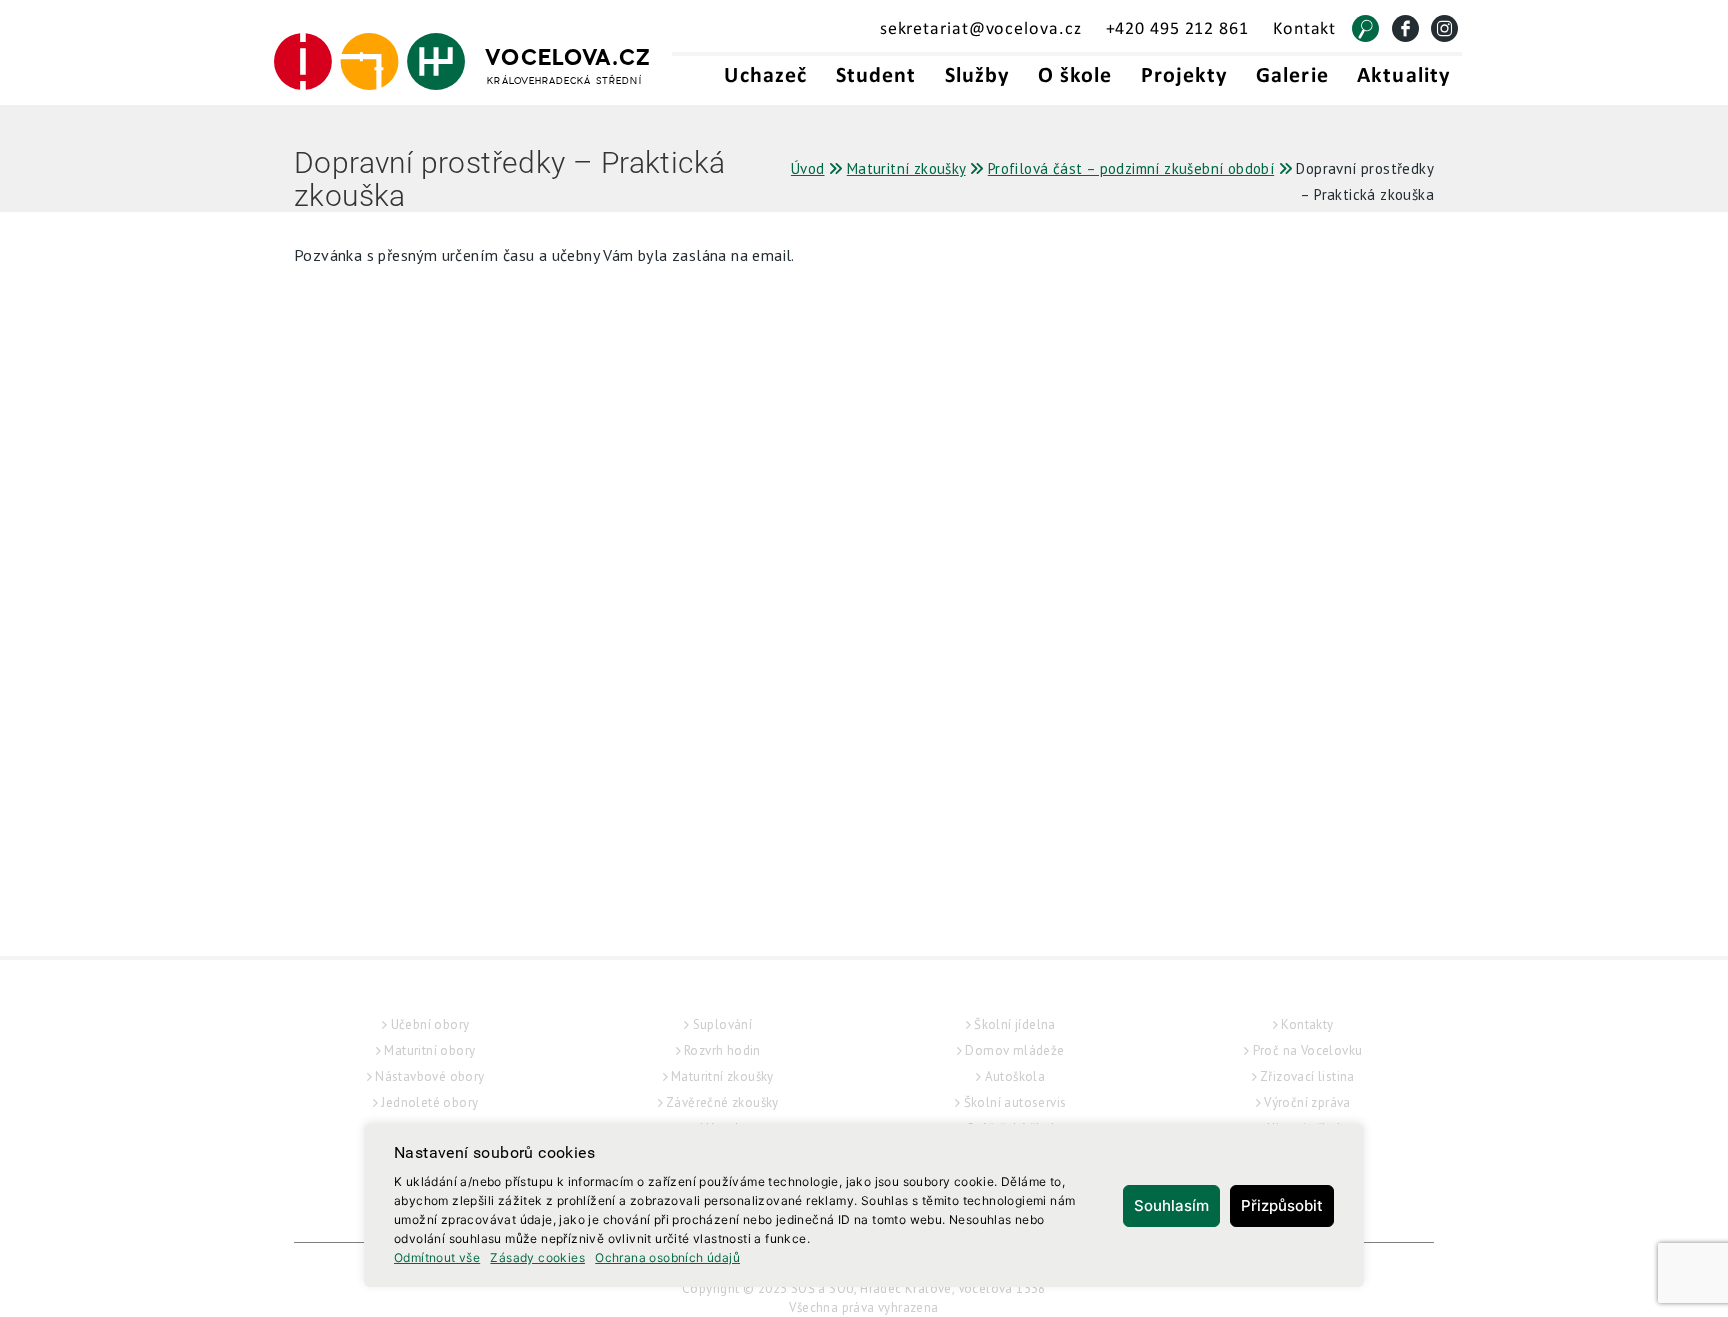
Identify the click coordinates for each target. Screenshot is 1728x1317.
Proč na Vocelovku (1308, 1050)
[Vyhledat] (1365, 28)
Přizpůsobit (1282, 1205)
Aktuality (1403, 76)
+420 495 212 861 (1177, 29)
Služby (977, 76)
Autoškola (1015, 1076)
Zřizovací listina (1307, 1076)
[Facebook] (1405, 28)
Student (876, 76)
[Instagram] (1444, 28)
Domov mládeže (1014, 1050)
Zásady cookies (537, 1257)
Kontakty (1307, 1024)
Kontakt (1304, 29)
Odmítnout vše (437, 1257)
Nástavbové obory (429, 1076)
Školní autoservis (1015, 1102)
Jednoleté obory (429, 1102)
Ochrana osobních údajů (667, 1257)
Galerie (1292, 76)
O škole (1075, 76)
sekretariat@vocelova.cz (981, 29)
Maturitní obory (429, 1050)
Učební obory (430, 1024)
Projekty (1184, 76)
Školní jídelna (1015, 1024)
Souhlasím (1171, 1205)
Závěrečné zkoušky (722, 1102)
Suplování (723, 1024)
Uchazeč (765, 76)
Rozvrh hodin (722, 1050)
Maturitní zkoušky (722, 1076)
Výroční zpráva (1307, 1102)
